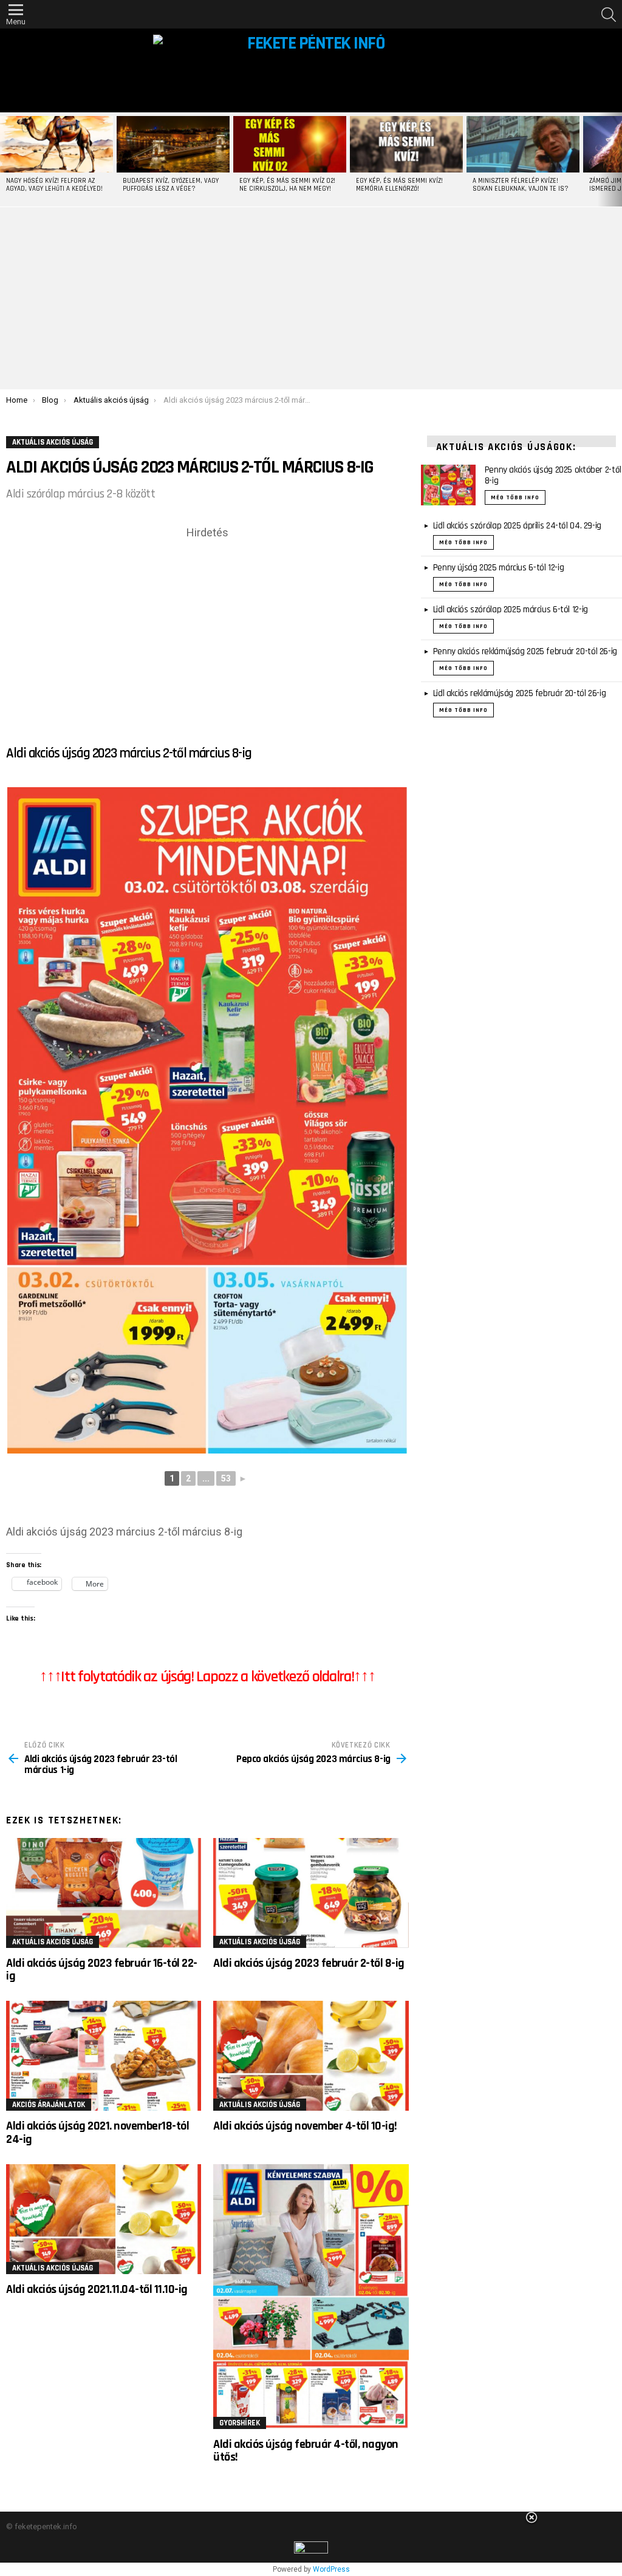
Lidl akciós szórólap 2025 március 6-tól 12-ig (511, 610)
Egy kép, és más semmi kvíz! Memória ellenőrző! (399, 185)
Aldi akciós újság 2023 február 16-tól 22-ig (102, 1970)
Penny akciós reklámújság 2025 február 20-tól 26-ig (525, 651)
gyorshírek (240, 2423)
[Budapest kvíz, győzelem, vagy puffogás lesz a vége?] (173, 144)
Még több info (515, 497)
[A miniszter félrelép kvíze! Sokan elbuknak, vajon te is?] (523, 144)
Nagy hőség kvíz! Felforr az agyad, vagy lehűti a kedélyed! (54, 185)
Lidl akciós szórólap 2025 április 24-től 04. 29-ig (517, 526)
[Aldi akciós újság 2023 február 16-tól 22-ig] (104, 1893)
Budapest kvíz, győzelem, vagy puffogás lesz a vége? (171, 185)
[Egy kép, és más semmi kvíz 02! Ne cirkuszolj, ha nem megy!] (290, 144)
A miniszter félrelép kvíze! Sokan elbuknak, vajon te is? (521, 185)
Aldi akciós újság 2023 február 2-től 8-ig (309, 1963)
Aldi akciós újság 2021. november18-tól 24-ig (97, 2132)
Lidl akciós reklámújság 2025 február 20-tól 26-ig (520, 693)
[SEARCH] (609, 15)
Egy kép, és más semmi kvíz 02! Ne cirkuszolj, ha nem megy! (287, 185)
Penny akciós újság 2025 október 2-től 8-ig (553, 475)
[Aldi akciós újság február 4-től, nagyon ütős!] (311, 2297)
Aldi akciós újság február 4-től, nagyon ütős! (306, 2451)
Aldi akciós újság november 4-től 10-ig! (305, 2126)
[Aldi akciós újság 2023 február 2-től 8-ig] (311, 1893)
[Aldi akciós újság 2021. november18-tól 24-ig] (104, 2056)
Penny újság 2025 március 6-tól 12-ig (499, 568)
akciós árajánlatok (49, 2105)
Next (616, 159)
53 (226, 1478)
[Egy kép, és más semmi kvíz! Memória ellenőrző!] (406, 144)
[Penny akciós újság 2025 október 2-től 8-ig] (448, 485)
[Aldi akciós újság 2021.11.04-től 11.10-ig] (104, 2219)
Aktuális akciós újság (53, 1942)
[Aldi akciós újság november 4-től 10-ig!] (311, 2056)
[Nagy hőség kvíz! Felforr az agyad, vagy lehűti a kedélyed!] (56, 144)
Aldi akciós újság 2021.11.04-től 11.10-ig (97, 2289)
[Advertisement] (311, 298)
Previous (6, 159)
